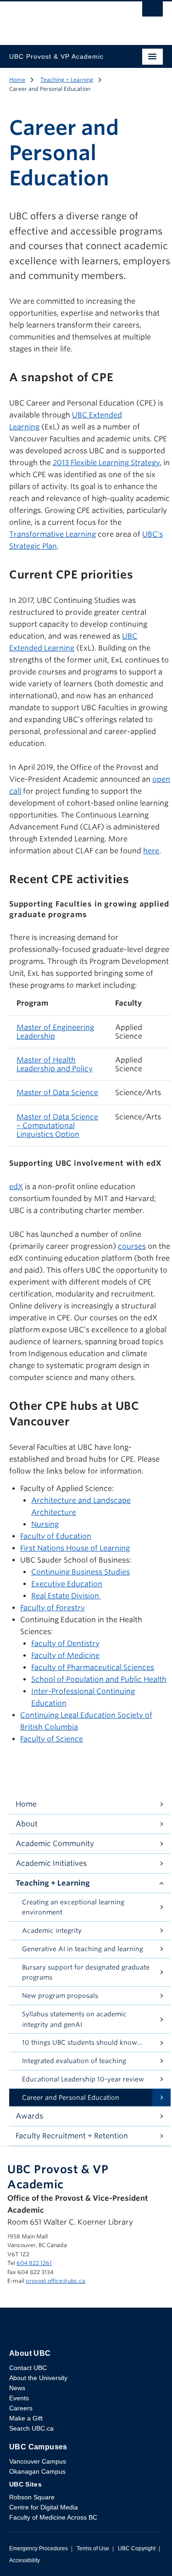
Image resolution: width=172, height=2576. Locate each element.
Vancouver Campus (38, 2461)
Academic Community (55, 1844)
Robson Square (32, 2497)
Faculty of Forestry (53, 1608)
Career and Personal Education (71, 2098)
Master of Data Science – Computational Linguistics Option (57, 1126)
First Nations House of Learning (75, 1548)
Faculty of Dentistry (65, 1644)
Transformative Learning (53, 534)
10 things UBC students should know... (82, 2042)
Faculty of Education (56, 1536)
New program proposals (60, 1996)
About (27, 1824)
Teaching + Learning (67, 80)
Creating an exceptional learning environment (73, 1907)
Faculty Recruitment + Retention (72, 2136)
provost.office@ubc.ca (55, 2281)
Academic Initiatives (51, 1863)
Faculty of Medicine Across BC (53, 2517)
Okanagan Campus (37, 2471)
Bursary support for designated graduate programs (86, 1972)
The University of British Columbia (63, 19)
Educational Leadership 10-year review (83, 2079)
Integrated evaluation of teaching (74, 2061)
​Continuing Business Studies (80, 1572)
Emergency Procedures (39, 2548)
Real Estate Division (66, 1596)
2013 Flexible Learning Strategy (106, 463)
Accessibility (25, 2560)
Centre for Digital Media (44, 2507)
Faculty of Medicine (65, 1655)
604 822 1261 (34, 2263)
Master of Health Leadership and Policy (55, 1064)
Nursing (45, 1524)
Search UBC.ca (31, 2428)
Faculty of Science (52, 1739)
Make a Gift (26, 2418)
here (151, 851)
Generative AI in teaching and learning (83, 1949)
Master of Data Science (57, 1093)
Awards (29, 2116)
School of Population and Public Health (99, 1679)
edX (16, 1187)
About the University (38, 2378)
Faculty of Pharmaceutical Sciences (93, 1667)
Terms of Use (93, 2548)
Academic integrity (52, 1931)
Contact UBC (28, 2368)
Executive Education (67, 1584)
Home (17, 80)
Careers (21, 2408)
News (17, 2388)
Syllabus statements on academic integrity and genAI (74, 2019)
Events (19, 2398)
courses (132, 1246)
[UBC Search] (153, 11)
